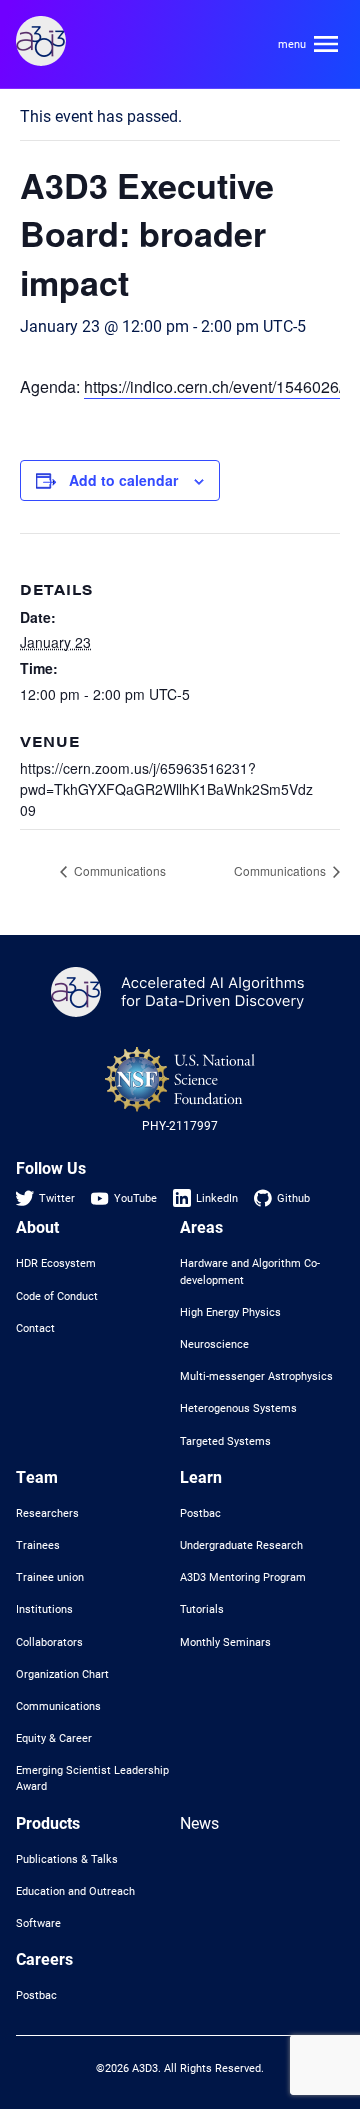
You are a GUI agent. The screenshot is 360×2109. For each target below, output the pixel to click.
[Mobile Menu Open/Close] (308, 44)
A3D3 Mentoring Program (243, 1577)
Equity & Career (54, 1738)
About (37, 1226)
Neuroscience (214, 1344)
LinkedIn (217, 1198)
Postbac (200, 1513)
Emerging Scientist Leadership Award (92, 1778)
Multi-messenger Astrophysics (256, 1376)
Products (48, 1822)
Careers (44, 1958)
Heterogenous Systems (238, 1408)
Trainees (38, 1545)
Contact (35, 1328)
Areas (201, 1226)
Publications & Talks (67, 1859)
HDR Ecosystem (56, 1263)
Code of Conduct (57, 1296)
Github (293, 1198)
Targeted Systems (225, 1441)
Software (38, 1923)
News (199, 1822)
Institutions (44, 1609)
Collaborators (49, 1642)
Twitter (57, 1198)
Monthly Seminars (225, 1642)
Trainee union (50, 1577)
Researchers (47, 1513)
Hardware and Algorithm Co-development (250, 1271)
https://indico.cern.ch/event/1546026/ (213, 386)
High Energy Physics (230, 1312)
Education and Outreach (75, 1891)
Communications (118, 870)
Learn (201, 1476)
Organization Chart (62, 1674)
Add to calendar (123, 480)
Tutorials (202, 1609)
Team (37, 1476)
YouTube (135, 1198)
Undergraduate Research (241, 1545)
